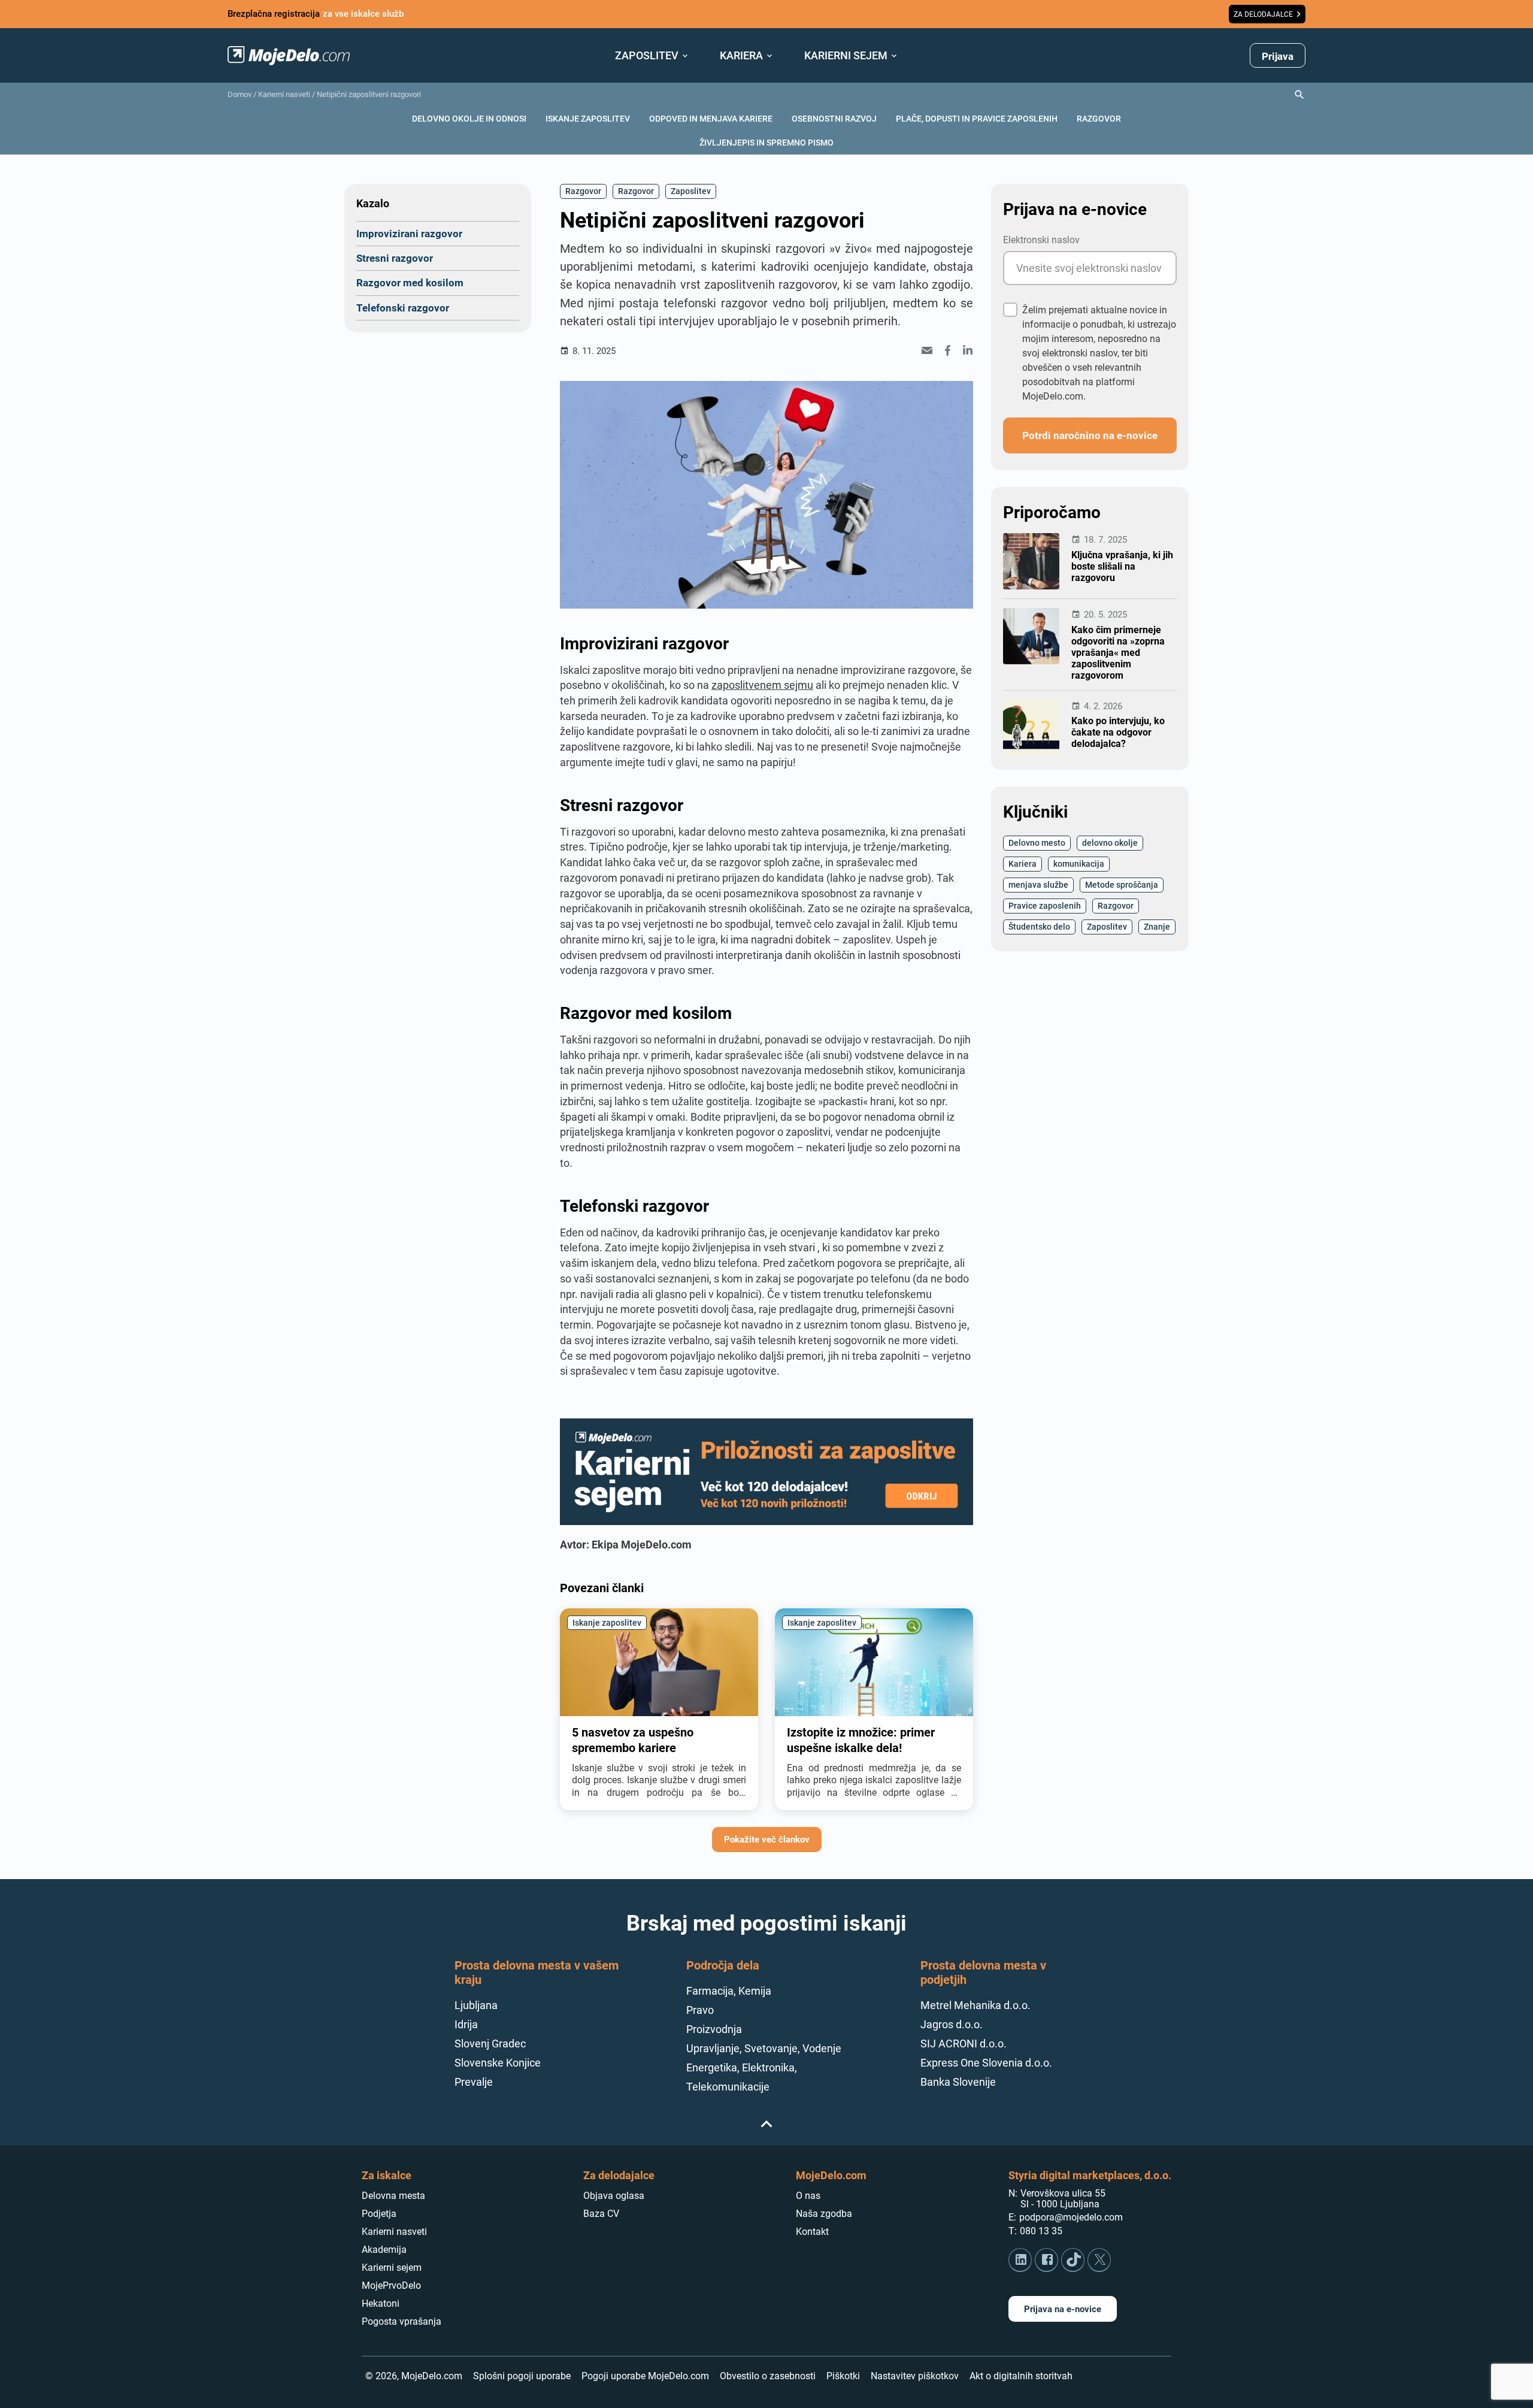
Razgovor (583, 191)
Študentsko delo (1039, 926)
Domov (240, 94)
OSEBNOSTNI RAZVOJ (834, 118)
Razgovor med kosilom (410, 282)
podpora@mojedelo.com (1071, 2217)
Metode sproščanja (1122, 884)
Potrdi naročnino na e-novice (1090, 435)
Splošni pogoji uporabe (522, 2376)
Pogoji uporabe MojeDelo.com (645, 2376)
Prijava (1278, 56)
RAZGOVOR (1099, 118)
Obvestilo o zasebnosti (768, 2376)
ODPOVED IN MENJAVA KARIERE (711, 118)
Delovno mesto (1037, 843)
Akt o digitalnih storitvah (1021, 2376)
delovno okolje (1110, 843)
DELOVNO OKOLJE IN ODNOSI (469, 118)
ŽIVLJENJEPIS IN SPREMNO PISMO (766, 142)
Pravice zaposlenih (1045, 905)
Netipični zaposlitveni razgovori (369, 94)
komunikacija (1079, 863)
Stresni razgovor (395, 258)
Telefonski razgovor (403, 308)
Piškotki (843, 2376)
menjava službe (1038, 884)
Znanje (1157, 926)
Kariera (1022, 863)
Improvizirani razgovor (409, 233)
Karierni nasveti (284, 94)
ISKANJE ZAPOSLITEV (588, 118)
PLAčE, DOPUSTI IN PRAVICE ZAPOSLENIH (977, 118)
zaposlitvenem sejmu (762, 685)
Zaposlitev (691, 191)
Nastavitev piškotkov (915, 2376)
